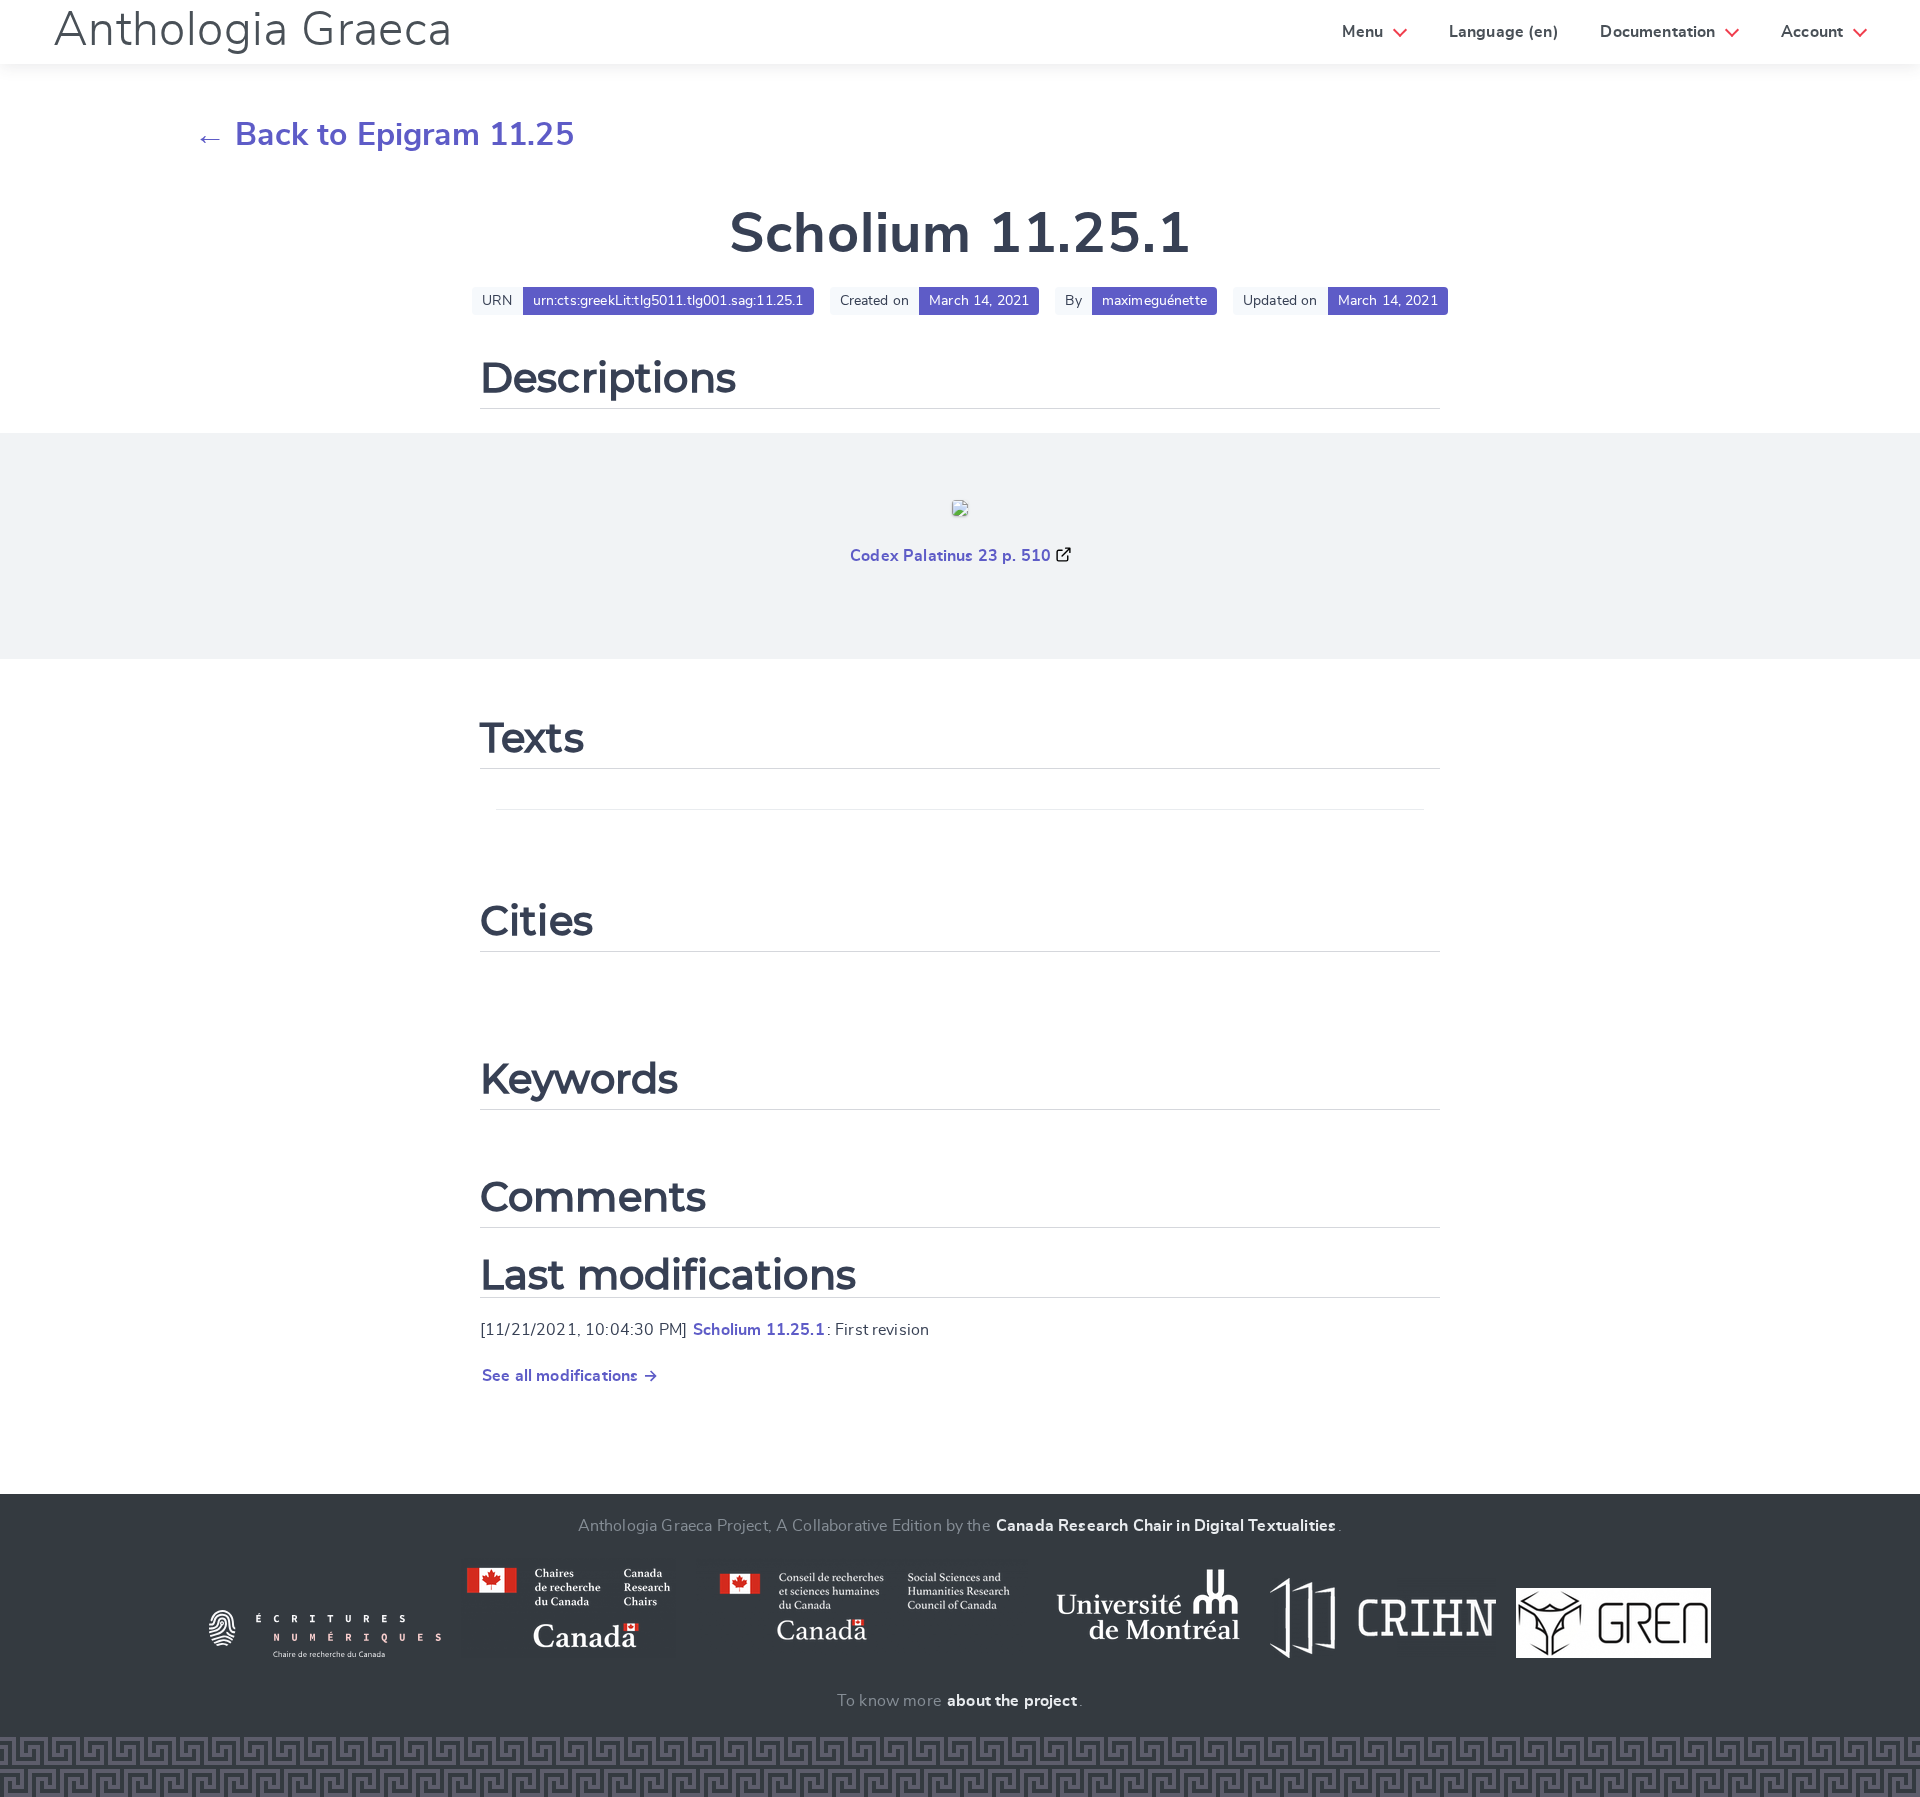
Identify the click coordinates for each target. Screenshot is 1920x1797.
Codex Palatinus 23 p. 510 (950, 556)
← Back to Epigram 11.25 (384, 135)
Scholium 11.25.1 (759, 1330)
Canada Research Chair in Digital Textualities (1166, 1526)
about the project (1012, 1701)
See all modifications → (570, 1376)
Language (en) (1504, 32)
